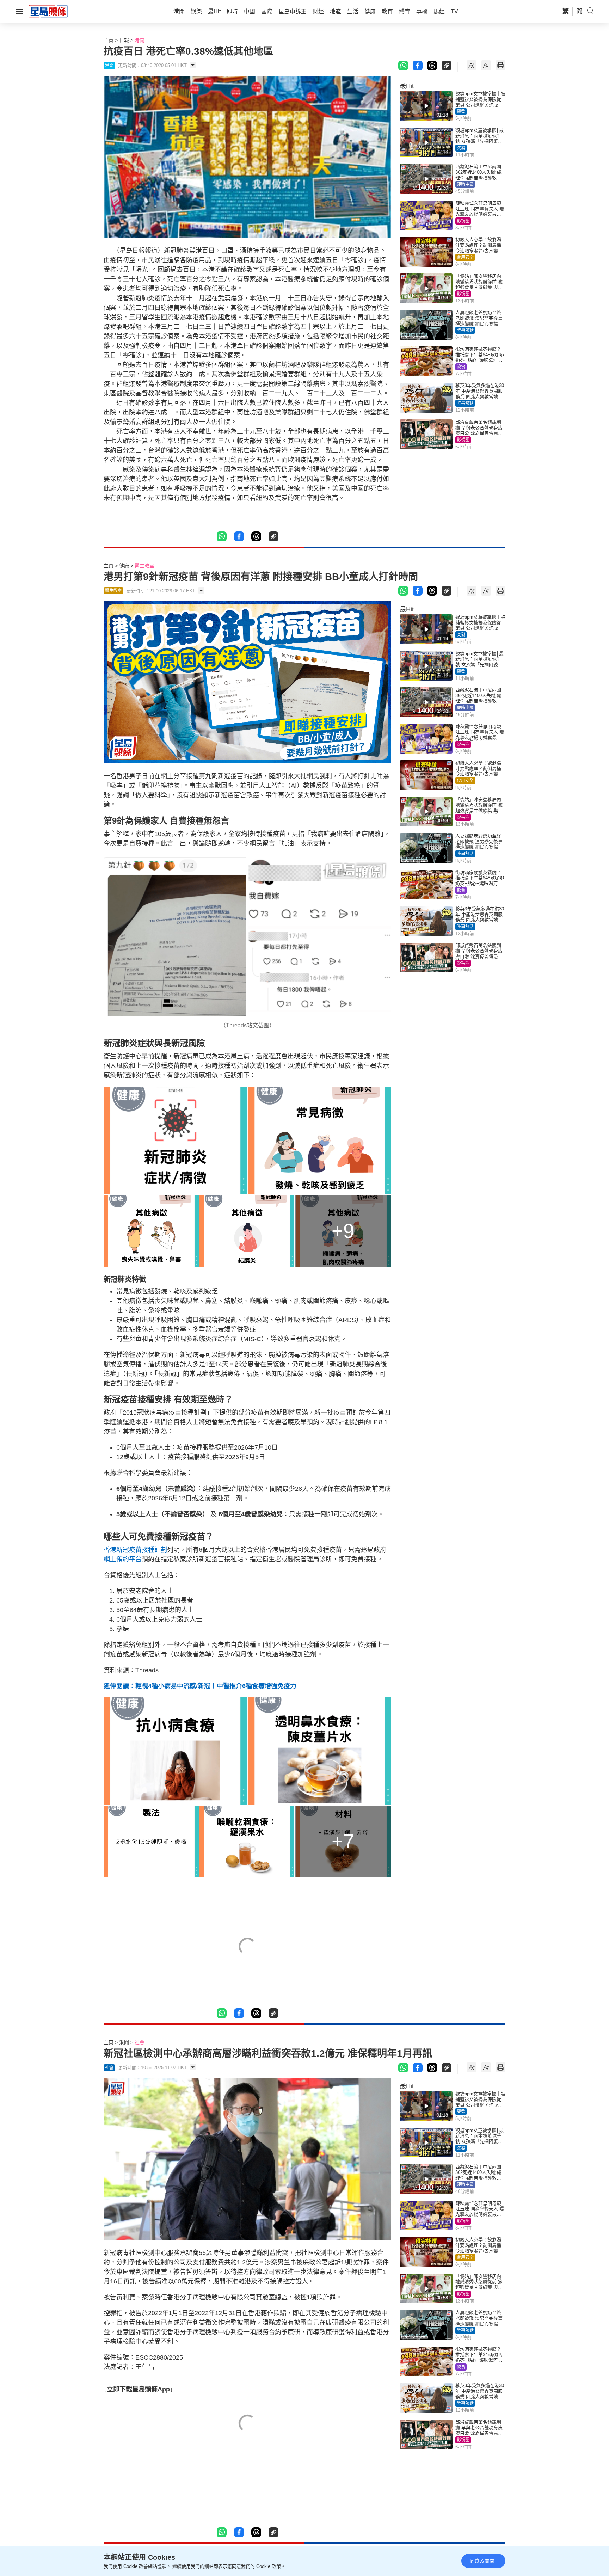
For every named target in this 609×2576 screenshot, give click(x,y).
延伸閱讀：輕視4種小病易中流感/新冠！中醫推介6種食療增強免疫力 (200, 1686)
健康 (124, 566)
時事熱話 (465, 330)
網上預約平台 (123, 1559)
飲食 (461, 367)
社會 (140, 2042)
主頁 (109, 40)
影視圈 (463, 221)
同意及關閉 (482, 2561)
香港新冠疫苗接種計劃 (135, 1550)
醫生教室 (144, 566)
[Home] (48, 11)
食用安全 (465, 257)
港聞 (140, 40)
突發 (461, 111)
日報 (124, 40)
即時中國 (465, 184)
